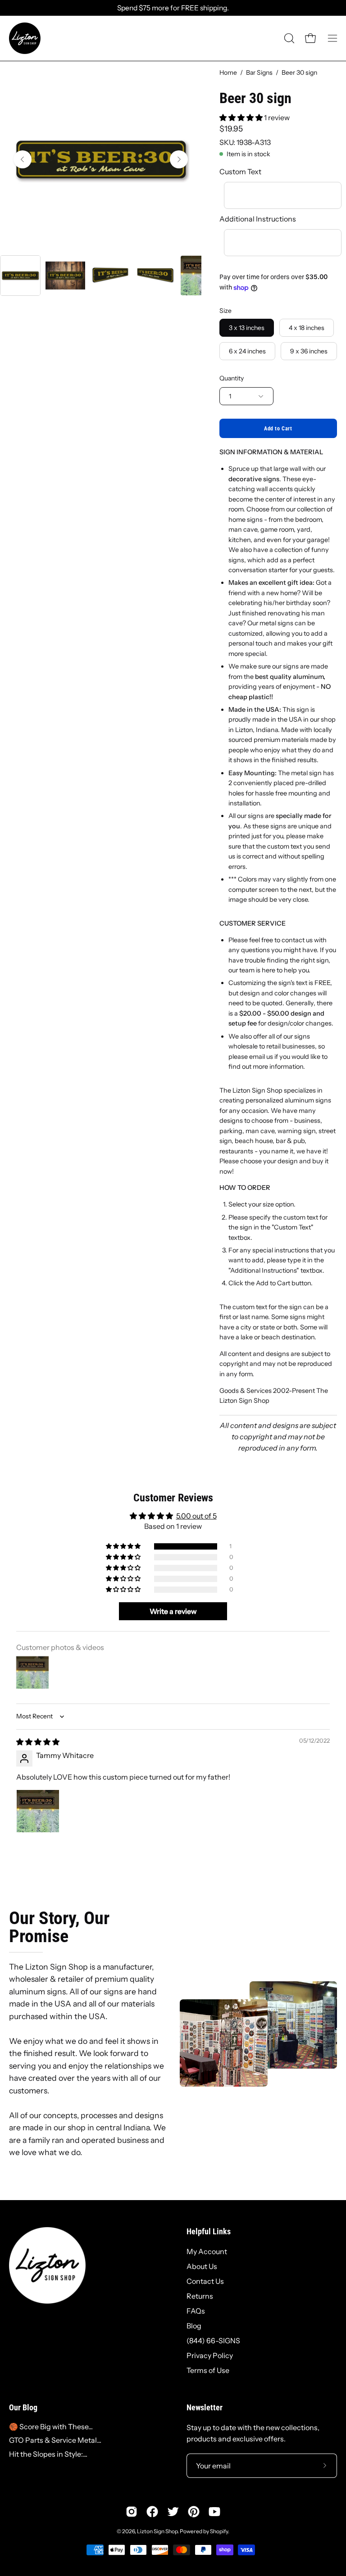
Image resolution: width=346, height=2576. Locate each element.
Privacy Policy (210, 2355)
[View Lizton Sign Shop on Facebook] (152, 2512)
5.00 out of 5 (196, 1516)
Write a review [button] (173, 1611)
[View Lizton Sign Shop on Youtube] (214, 2512)
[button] (288, 38)
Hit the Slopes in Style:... (48, 2454)
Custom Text (240, 172)
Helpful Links (209, 2232)
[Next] (179, 159)
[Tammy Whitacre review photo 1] (38, 1811)
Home (228, 72)
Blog (194, 2326)
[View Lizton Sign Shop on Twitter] (173, 2512)
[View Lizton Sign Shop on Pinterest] (194, 2512)
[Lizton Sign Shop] (25, 38)
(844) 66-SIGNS (213, 2341)
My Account (207, 2251)
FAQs (196, 2311)
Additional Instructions (258, 219)
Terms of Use (208, 2370)
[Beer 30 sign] (20, 276)
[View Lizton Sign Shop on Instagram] (132, 2512)
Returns (200, 2296)
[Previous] (23, 159)
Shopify (219, 2531)
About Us (202, 2266)
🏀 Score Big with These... (51, 2427)
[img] (38, 1742)
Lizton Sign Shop (157, 2531)
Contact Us (205, 2281)
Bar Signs (259, 72)
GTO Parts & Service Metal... (55, 2440)
